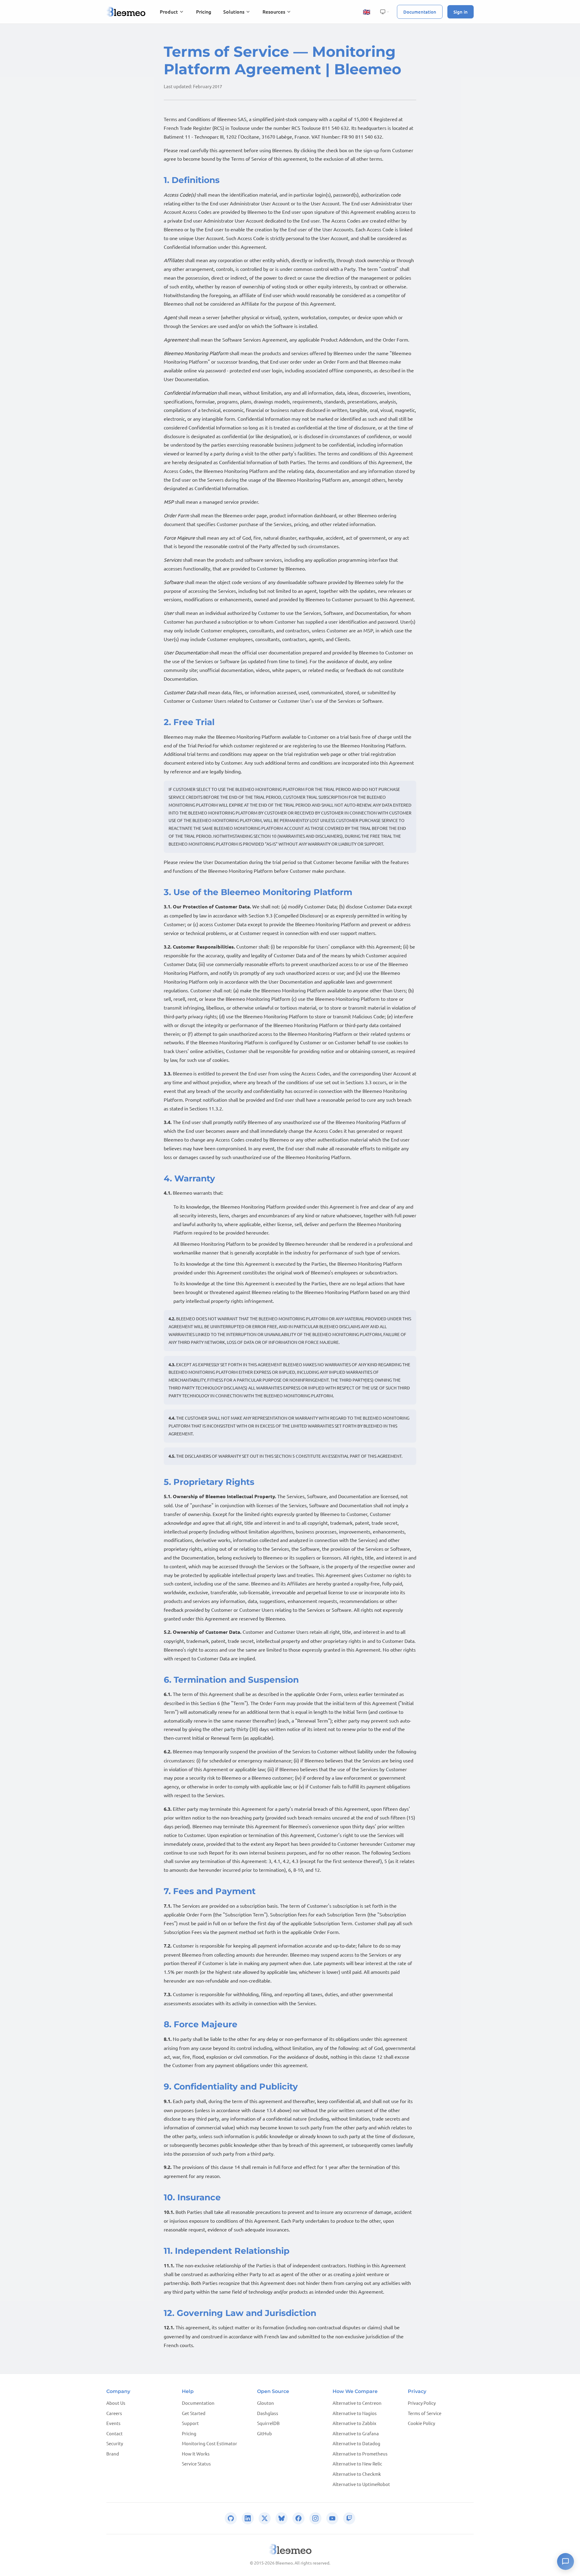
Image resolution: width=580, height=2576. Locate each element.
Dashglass (268, 2413)
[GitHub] (231, 2518)
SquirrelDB (268, 2423)
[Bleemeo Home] (126, 12)
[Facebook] (298, 2518)
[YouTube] (332, 2518)
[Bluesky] (282, 2518)
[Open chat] (565, 2562)
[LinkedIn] (248, 2518)
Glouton (266, 2403)
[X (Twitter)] (265, 2518)
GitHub (264, 2433)
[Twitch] (349, 2518)
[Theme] (385, 12)
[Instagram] (315, 2518)
